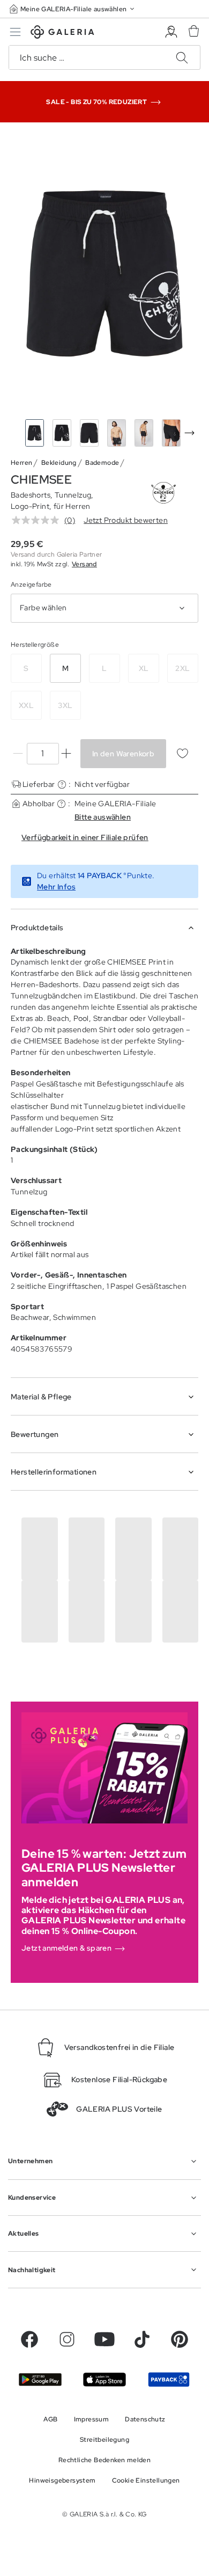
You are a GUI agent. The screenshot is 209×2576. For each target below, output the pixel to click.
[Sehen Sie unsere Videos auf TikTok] (142, 2339)
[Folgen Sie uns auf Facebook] (29, 2339)
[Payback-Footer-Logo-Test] (169, 2380)
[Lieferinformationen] (62, 785)
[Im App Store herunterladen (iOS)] (104, 2380)
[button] (73, 9)
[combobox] (104, 608)
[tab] (104, 273)
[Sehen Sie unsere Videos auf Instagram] (67, 2339)
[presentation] (189, 433)
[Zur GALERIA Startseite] (62, 34)
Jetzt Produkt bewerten (126, 520)
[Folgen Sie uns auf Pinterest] (180, 2339)
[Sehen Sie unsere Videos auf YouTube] (104, 2339)
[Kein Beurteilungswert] (38, 520)
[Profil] (171, 32)
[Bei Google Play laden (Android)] (40, 2380)
